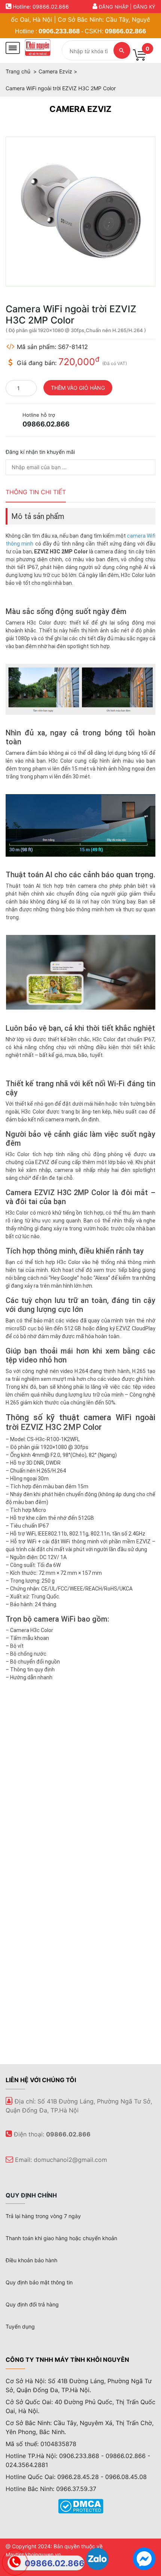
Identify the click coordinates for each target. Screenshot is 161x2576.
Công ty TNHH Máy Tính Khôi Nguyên (67, 2360)
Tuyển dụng (20, 2326)
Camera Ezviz (80, 109)
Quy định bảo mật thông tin (39, 2282)
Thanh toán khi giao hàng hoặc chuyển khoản (61, 2238)
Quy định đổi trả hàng (32, 2304)
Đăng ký (144, 7)
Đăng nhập (114, 7)
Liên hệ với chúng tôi (41, 2080)
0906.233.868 (59, 31)
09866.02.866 (125, 31)
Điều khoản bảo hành (31, 2260)
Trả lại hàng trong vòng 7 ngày (43, 2216)
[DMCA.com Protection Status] (81, 2506)
